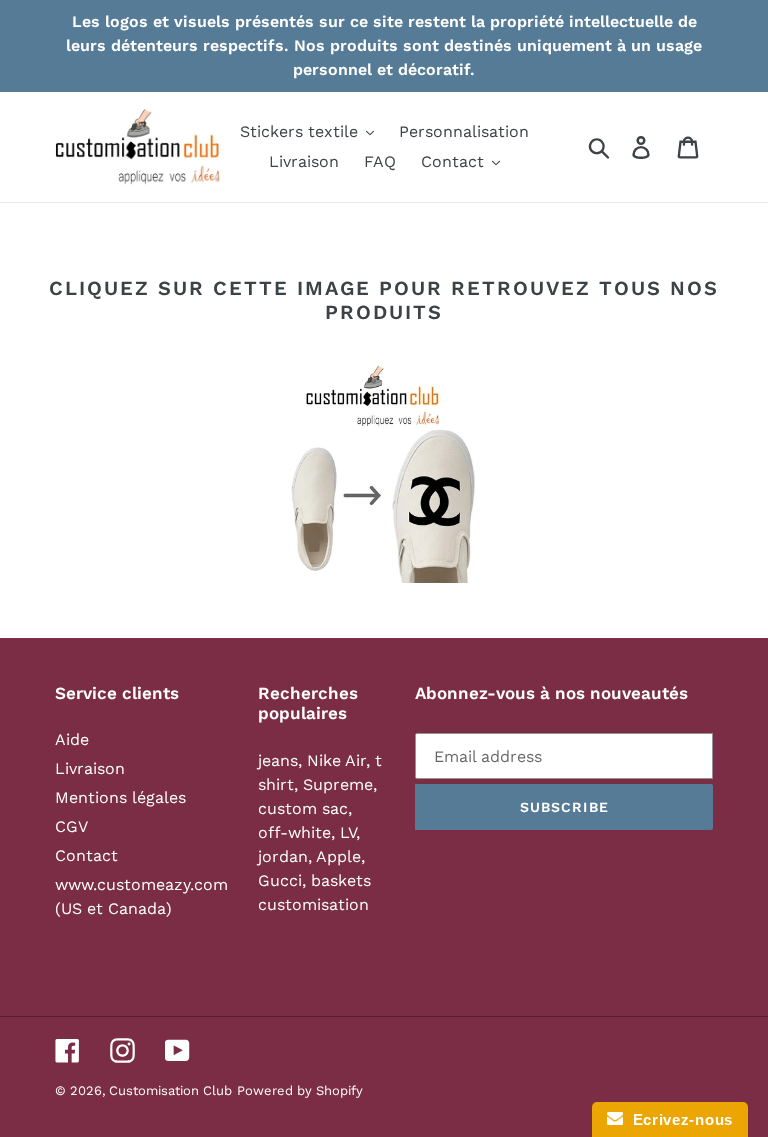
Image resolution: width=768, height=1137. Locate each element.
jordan (283, 856)
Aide (72, 739)
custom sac (303, 808)
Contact (86, 855)
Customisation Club (170, 1090)
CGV (71, 826)
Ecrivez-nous (678, 1119)
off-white (294, 832)
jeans (278, 760)
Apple (338, 856)
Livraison (90, 768)
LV (348, 832)
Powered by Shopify (300, 1090)
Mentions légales (120, 797)
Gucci (280, 880)
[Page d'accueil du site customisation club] (384, 474)
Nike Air (336, 760)
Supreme (338, 784)
